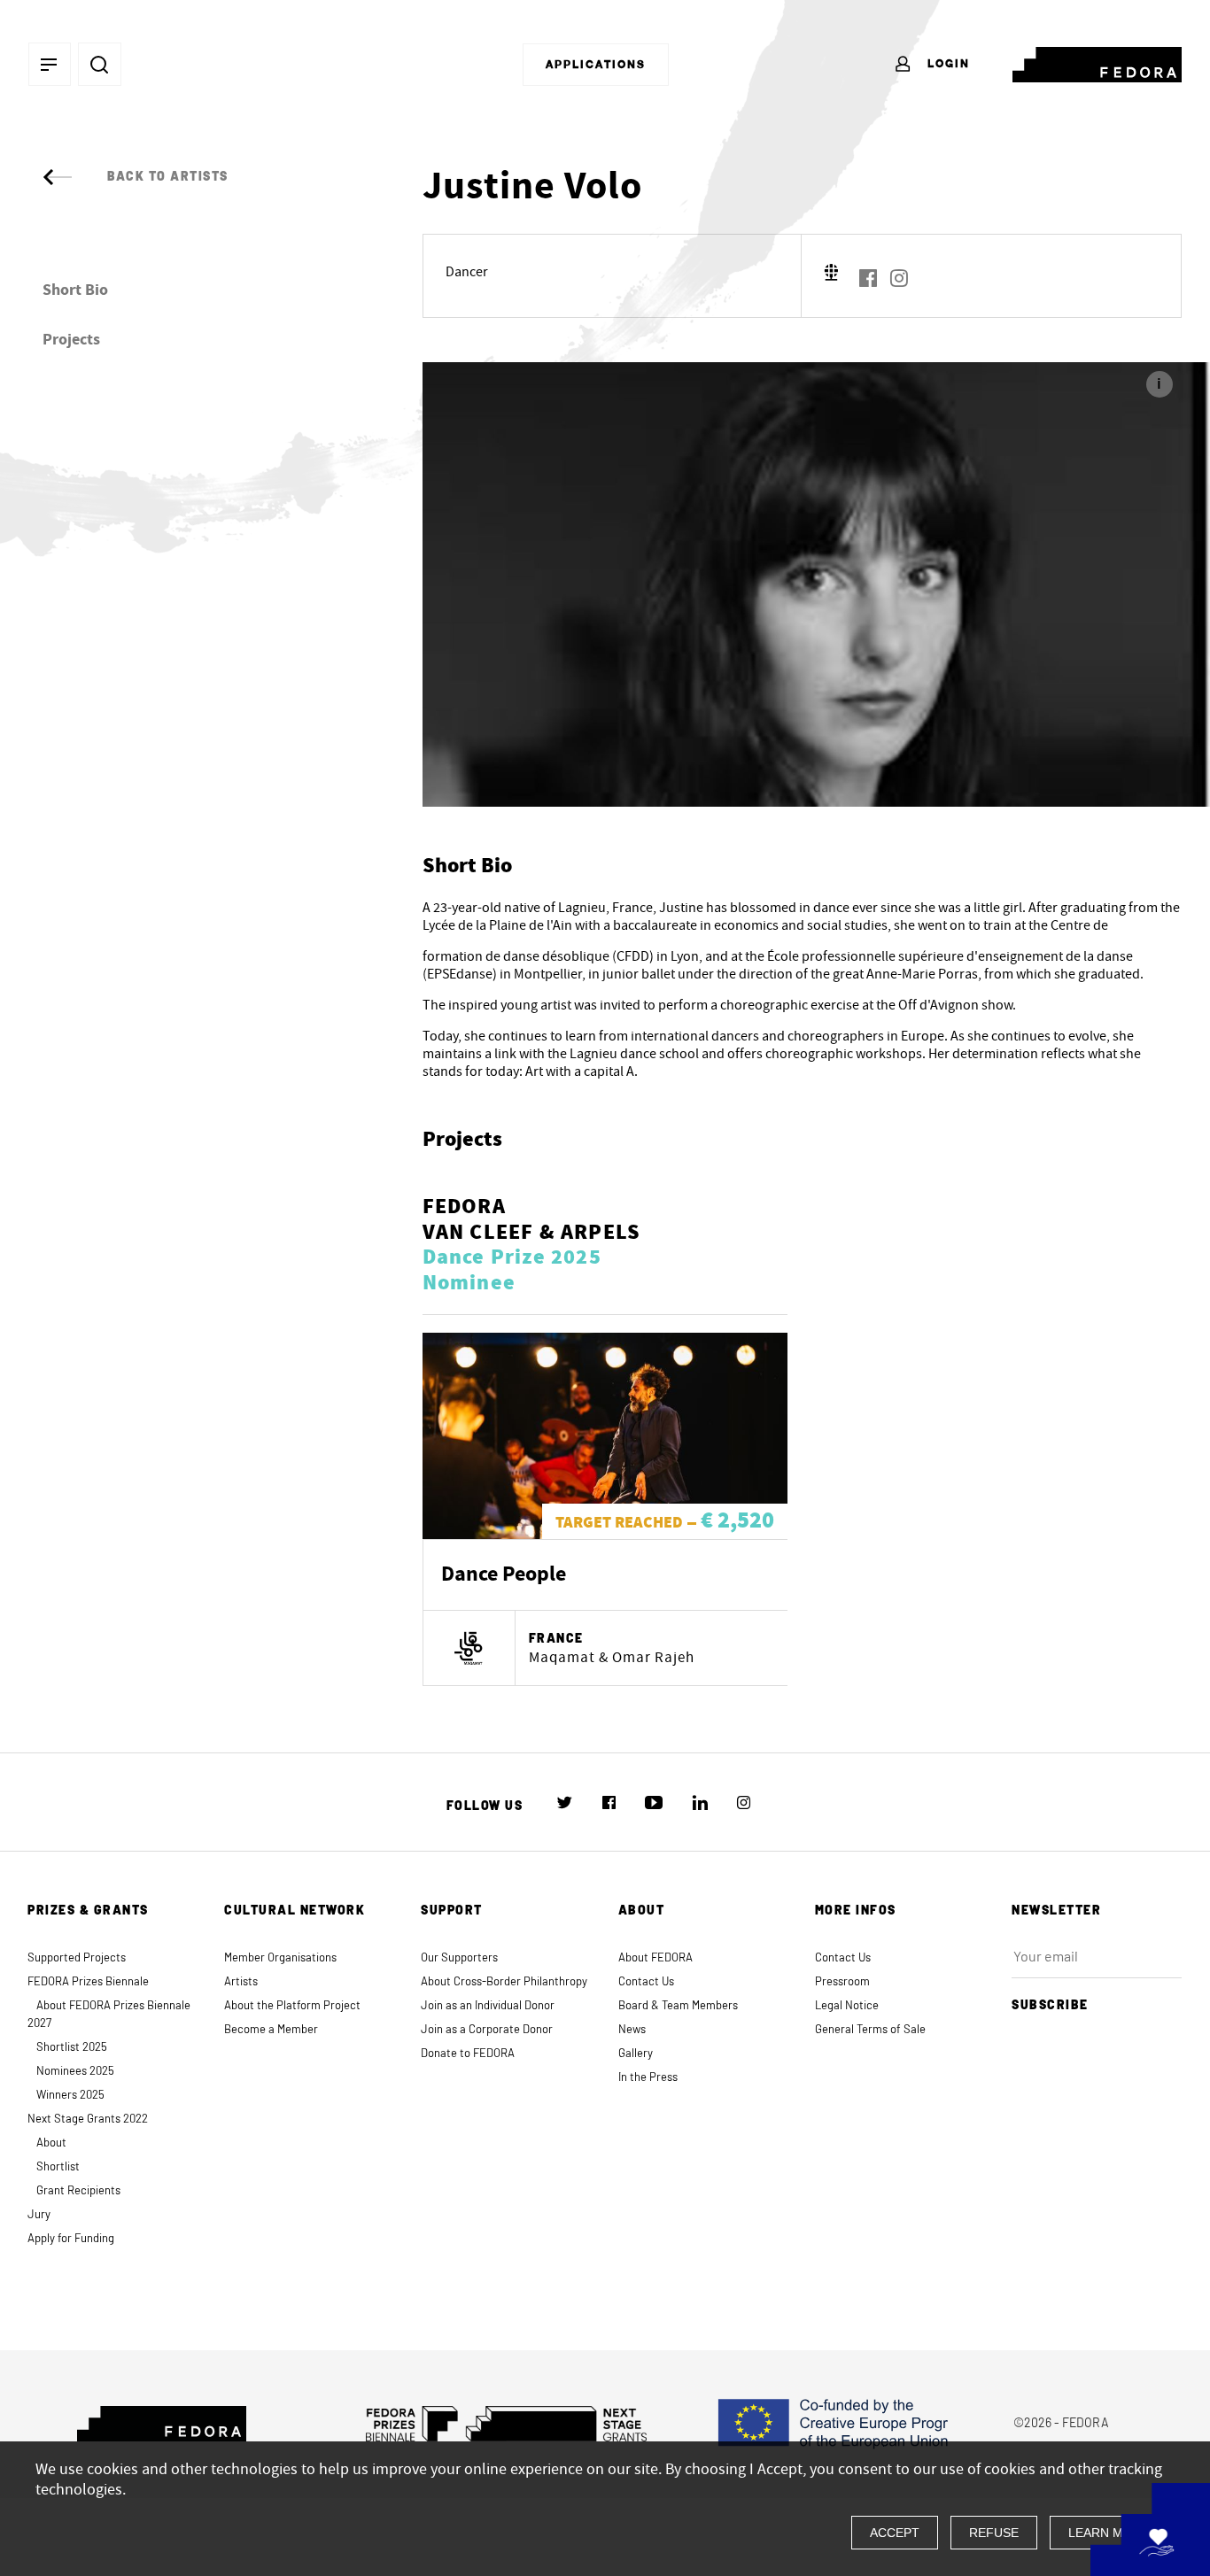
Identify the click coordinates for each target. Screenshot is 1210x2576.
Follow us (485, 1806)
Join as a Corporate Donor (487, 2030)
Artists (241, 1982)
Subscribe (1050, 2006)
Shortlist (58, 2167)
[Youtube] (654, 1802)
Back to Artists (168, 177)
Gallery (636, 2054)
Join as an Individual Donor (488, 2006)
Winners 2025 (70, 2096)
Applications (596, 64)
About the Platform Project (292, 2006)
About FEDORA (655, 1958)
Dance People (504, 1575)
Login (946, 63)
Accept (895, 2533)
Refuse (994, 2533)
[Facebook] (868, 278)
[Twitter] (565, 1803)
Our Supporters (459, 1958)
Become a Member (271, 2030)
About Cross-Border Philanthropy (504, 1982)
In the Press (648, 2078)
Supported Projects (77, 1958)
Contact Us (646, 1982)
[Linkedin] (700, 1802)
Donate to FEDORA (468, 2054)
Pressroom (842, 1982)
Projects (71, 340)
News (632, 2030)
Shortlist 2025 (72, 2048)
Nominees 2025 (75, 2072)
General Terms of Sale (870, 2030)
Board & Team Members (678, 2006)
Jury (39, 2215)
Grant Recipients (78, 2191)
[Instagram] (899, 278)
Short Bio (75, 290)
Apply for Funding (71, 2239)
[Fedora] (1097, 61)
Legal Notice (847, 2006)
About (51, 2143)
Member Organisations (280, 1958)
